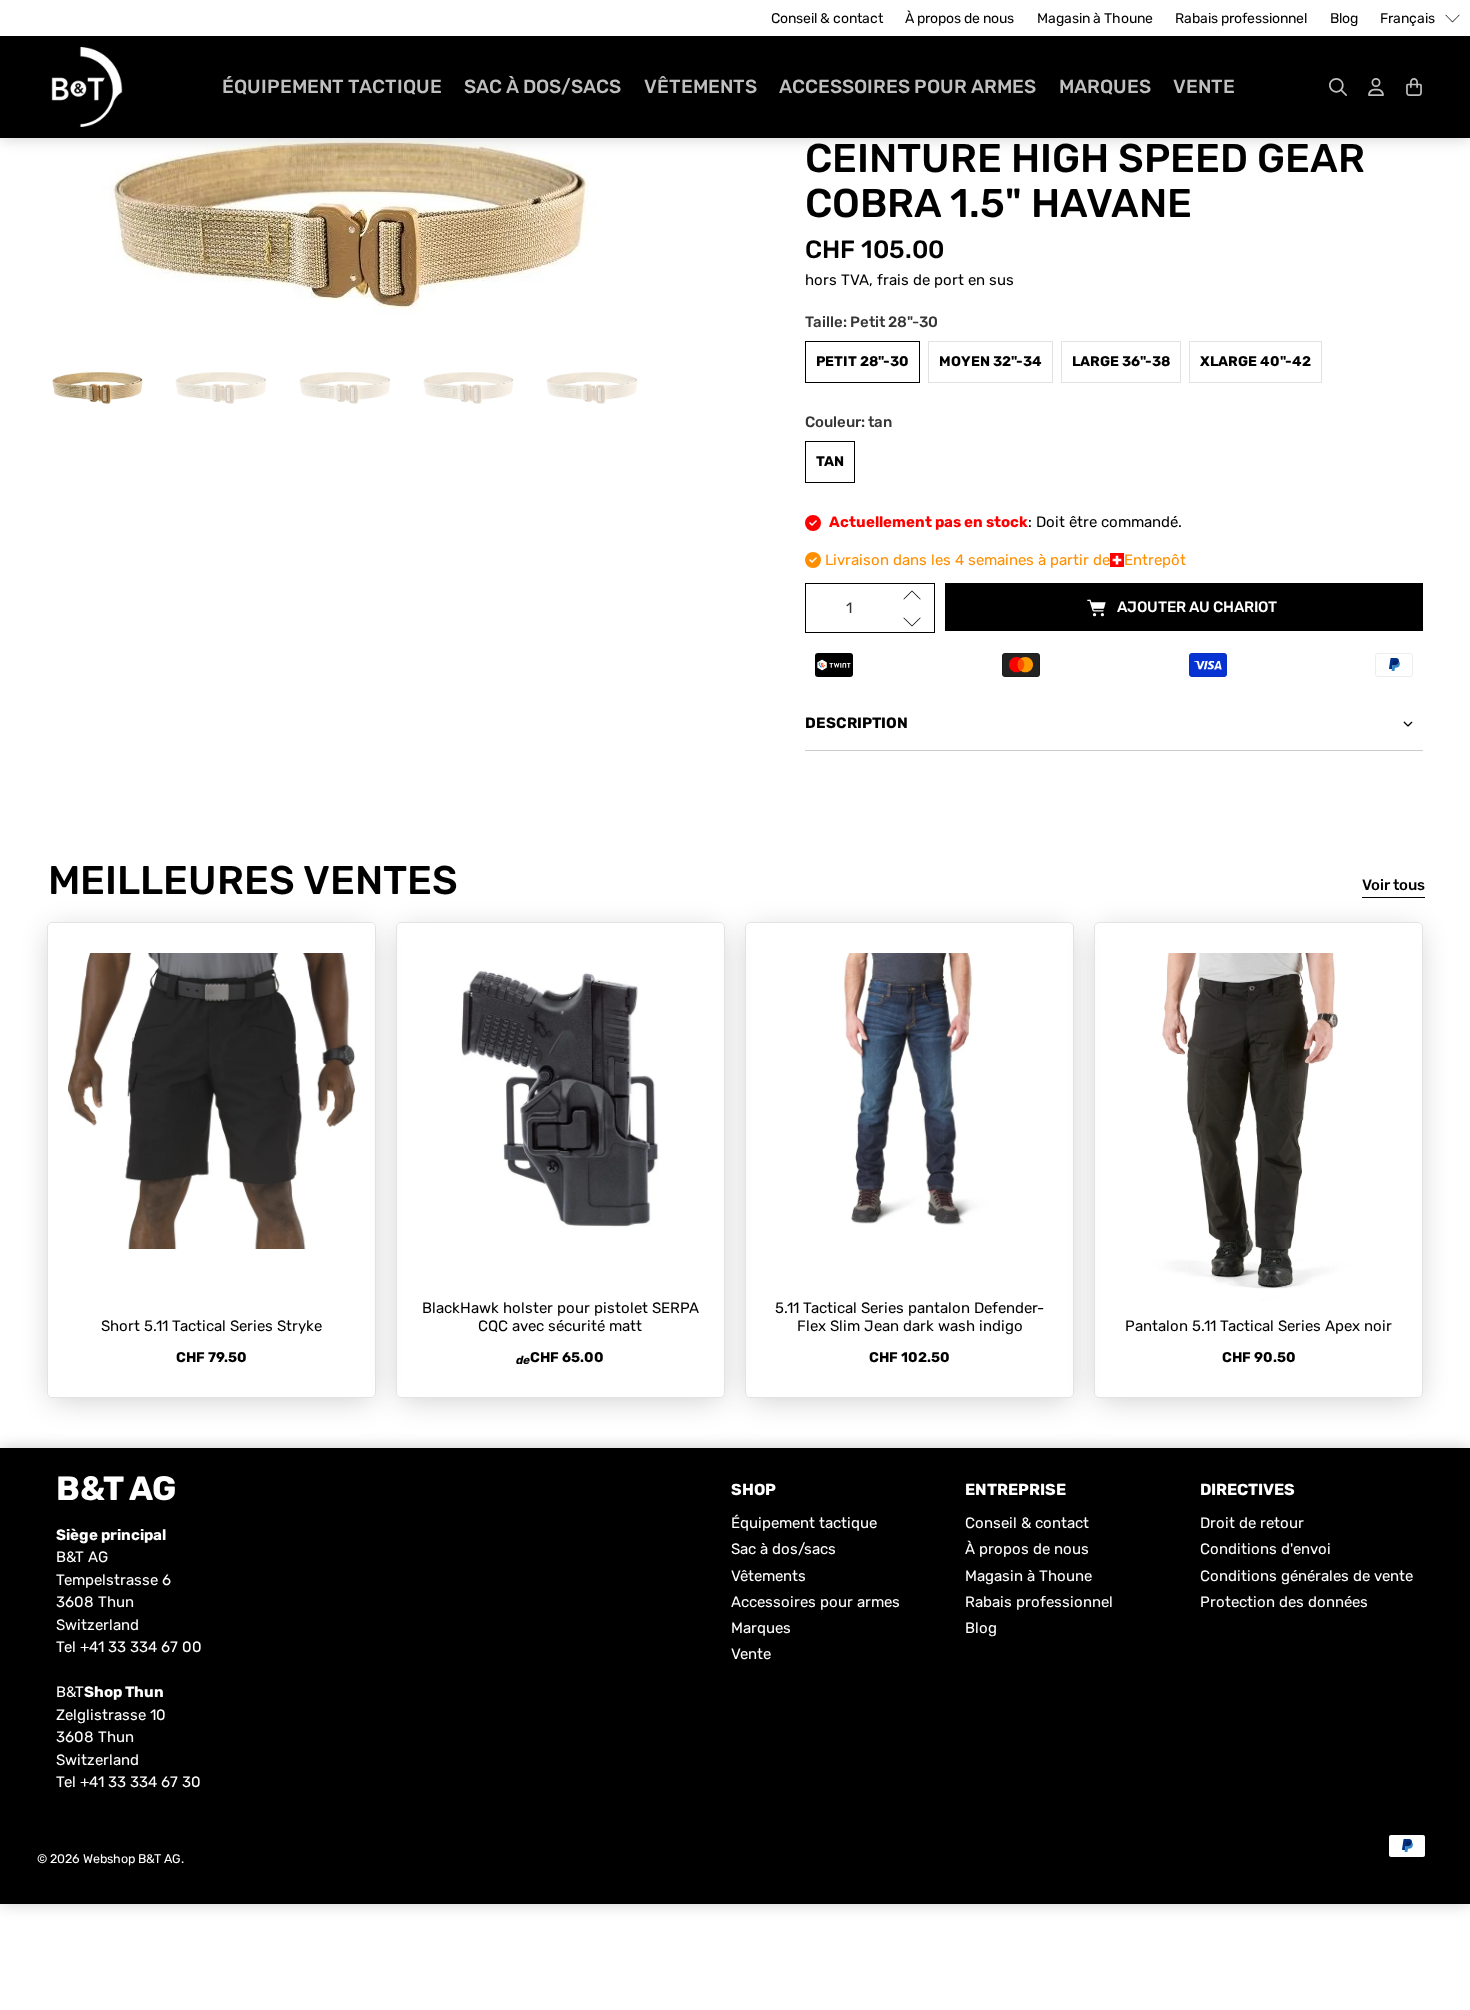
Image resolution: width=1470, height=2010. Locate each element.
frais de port (920, 280)
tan (830, 461)
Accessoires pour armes (907, 86)
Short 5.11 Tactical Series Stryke (211, 1326)
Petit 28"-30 (862, 361)
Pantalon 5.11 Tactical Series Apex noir (1258, 1326)
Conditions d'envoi (1265, 1549)
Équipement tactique (332, 86)
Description (856, 723)
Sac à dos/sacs (542, 86)
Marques (1105, 86)
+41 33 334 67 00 (141, 1647)
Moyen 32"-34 (990, 361)
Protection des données (1284, 1602)
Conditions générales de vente (1306, 1576)
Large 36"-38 (1121, 361)
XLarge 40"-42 (1255, 361)
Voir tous (1393, 885)
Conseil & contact (827, 18)
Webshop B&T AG (132, 1858)
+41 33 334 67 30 (140, 1782)
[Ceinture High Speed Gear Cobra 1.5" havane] (356, 225)
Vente (1204, 86)
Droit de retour (1252, 1523)
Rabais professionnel (1241, 18)
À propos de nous (959, 18)
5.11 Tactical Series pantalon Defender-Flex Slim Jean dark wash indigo (909, 1317)
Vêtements (700, 86)
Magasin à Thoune (1095, 18)
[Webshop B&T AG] (87, 87)
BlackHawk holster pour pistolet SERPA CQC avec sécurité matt (560, 1317)
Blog (1344, 18)
